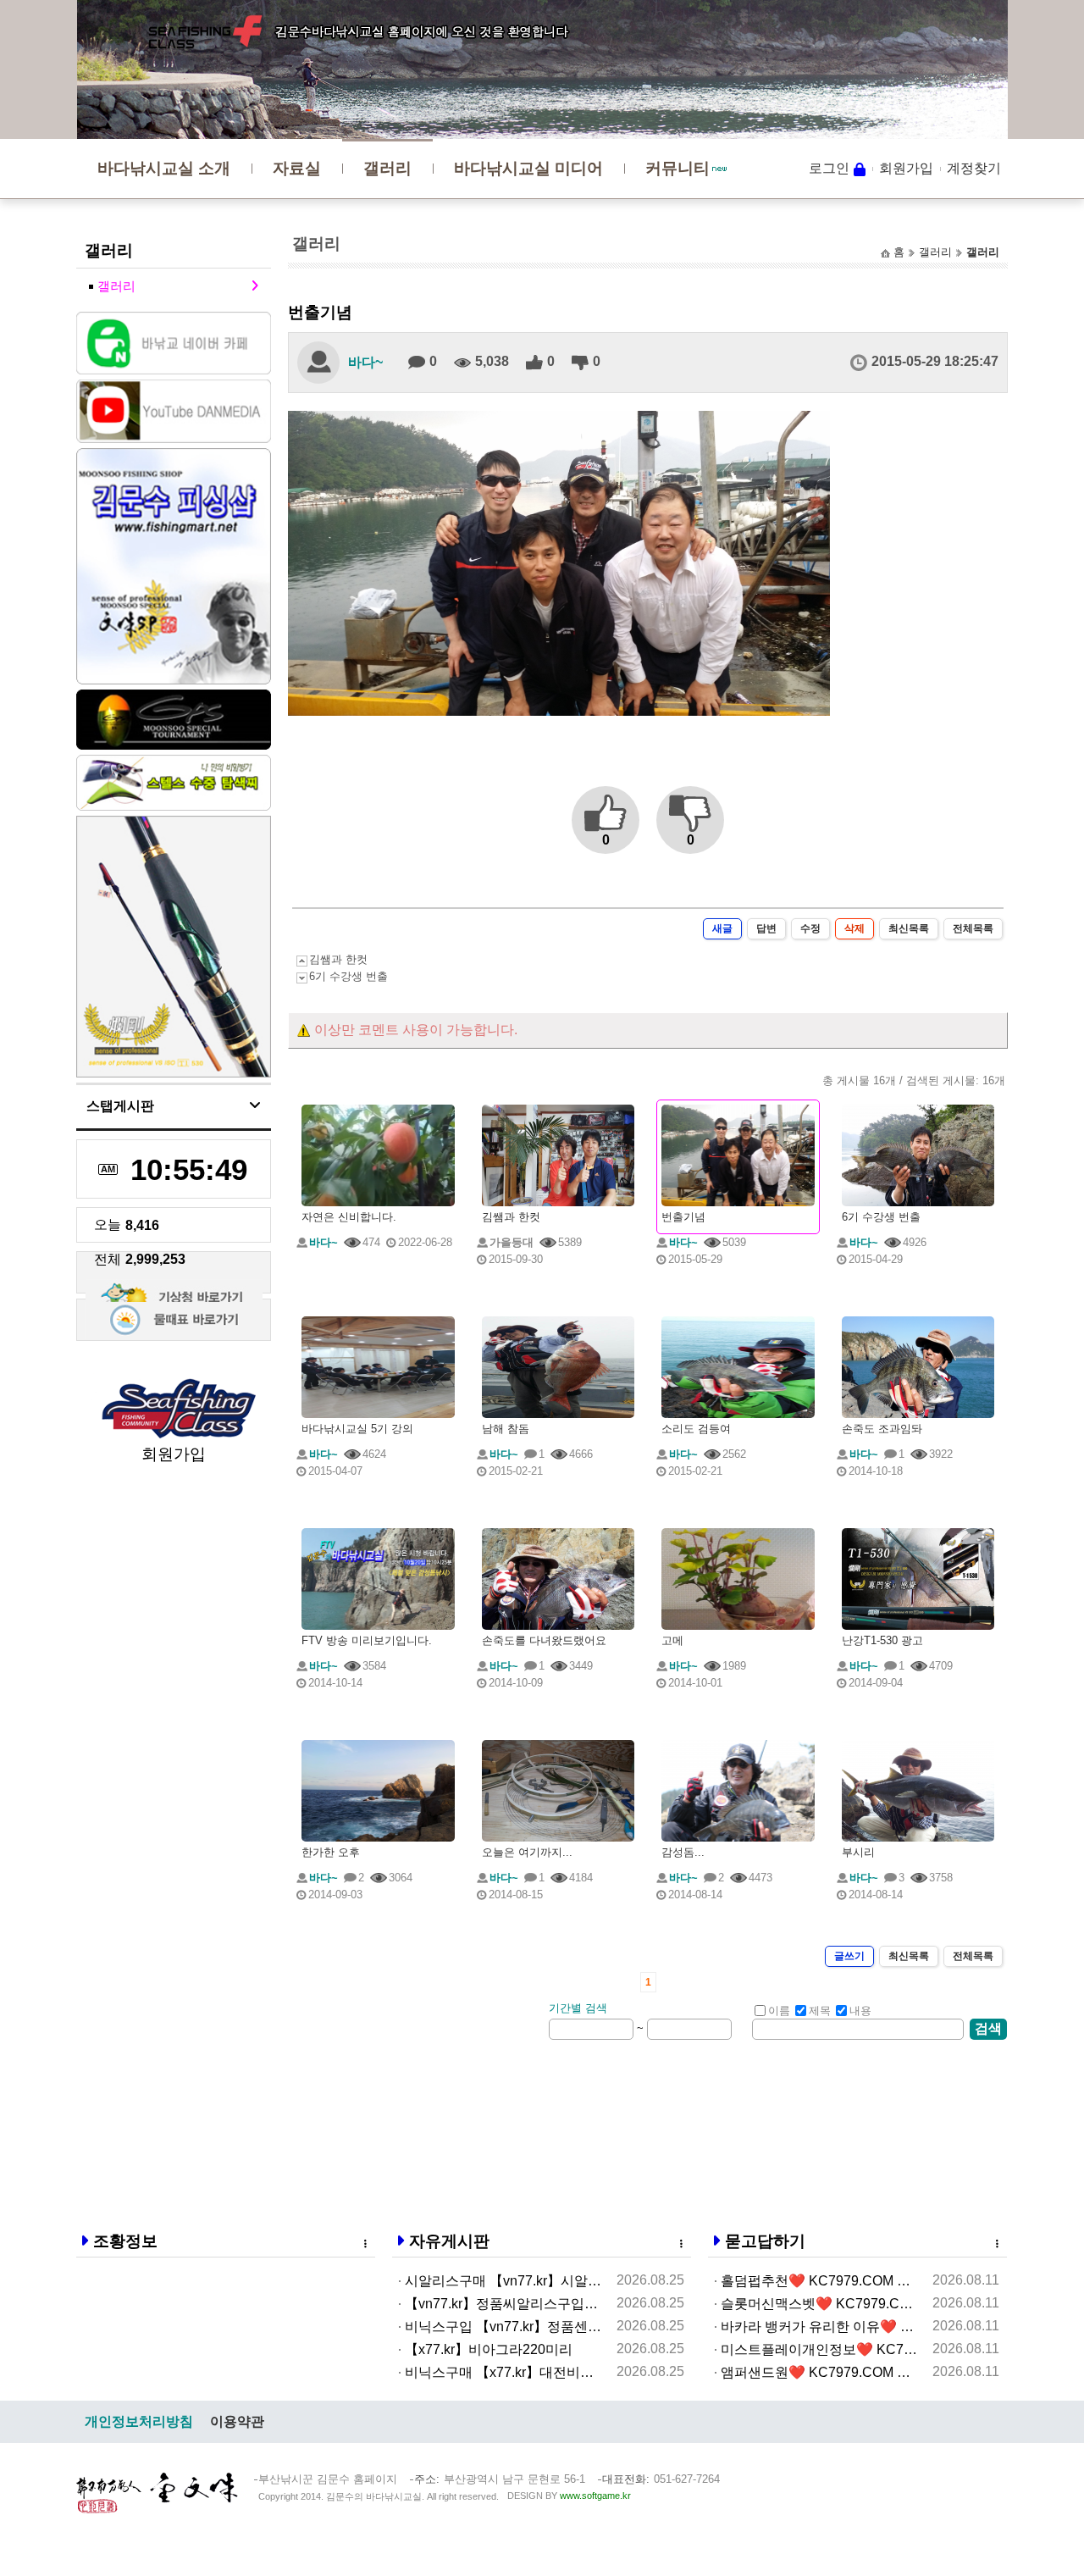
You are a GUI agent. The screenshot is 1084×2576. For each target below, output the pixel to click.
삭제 (854, 928)
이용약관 (237, 2421)
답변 (766, 928)
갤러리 (387, 168)
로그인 (829, 168)
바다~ (365, 362)
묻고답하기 (765, 2241)
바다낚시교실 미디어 (528, 168)
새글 (722, 928)
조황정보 (125, 2241)
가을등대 (512, 1242)
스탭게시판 (120, 1106)
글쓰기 (849, 1956)
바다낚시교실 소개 (164, 168)
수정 (810, 928)
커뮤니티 (677, 168)
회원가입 (906, 168)
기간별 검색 (578, 2008)
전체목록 (973, 928)
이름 (779, 2011)
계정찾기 (974, 168)
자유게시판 (449, 2241)
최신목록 (909, 928)
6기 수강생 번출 (348, 976)
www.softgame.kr (595, 2496)
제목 (820, 2011)
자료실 (297, 168)
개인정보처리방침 (139, 2421)
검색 (988, 2028)
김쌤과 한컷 (338, 959)
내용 (860, 2011)
